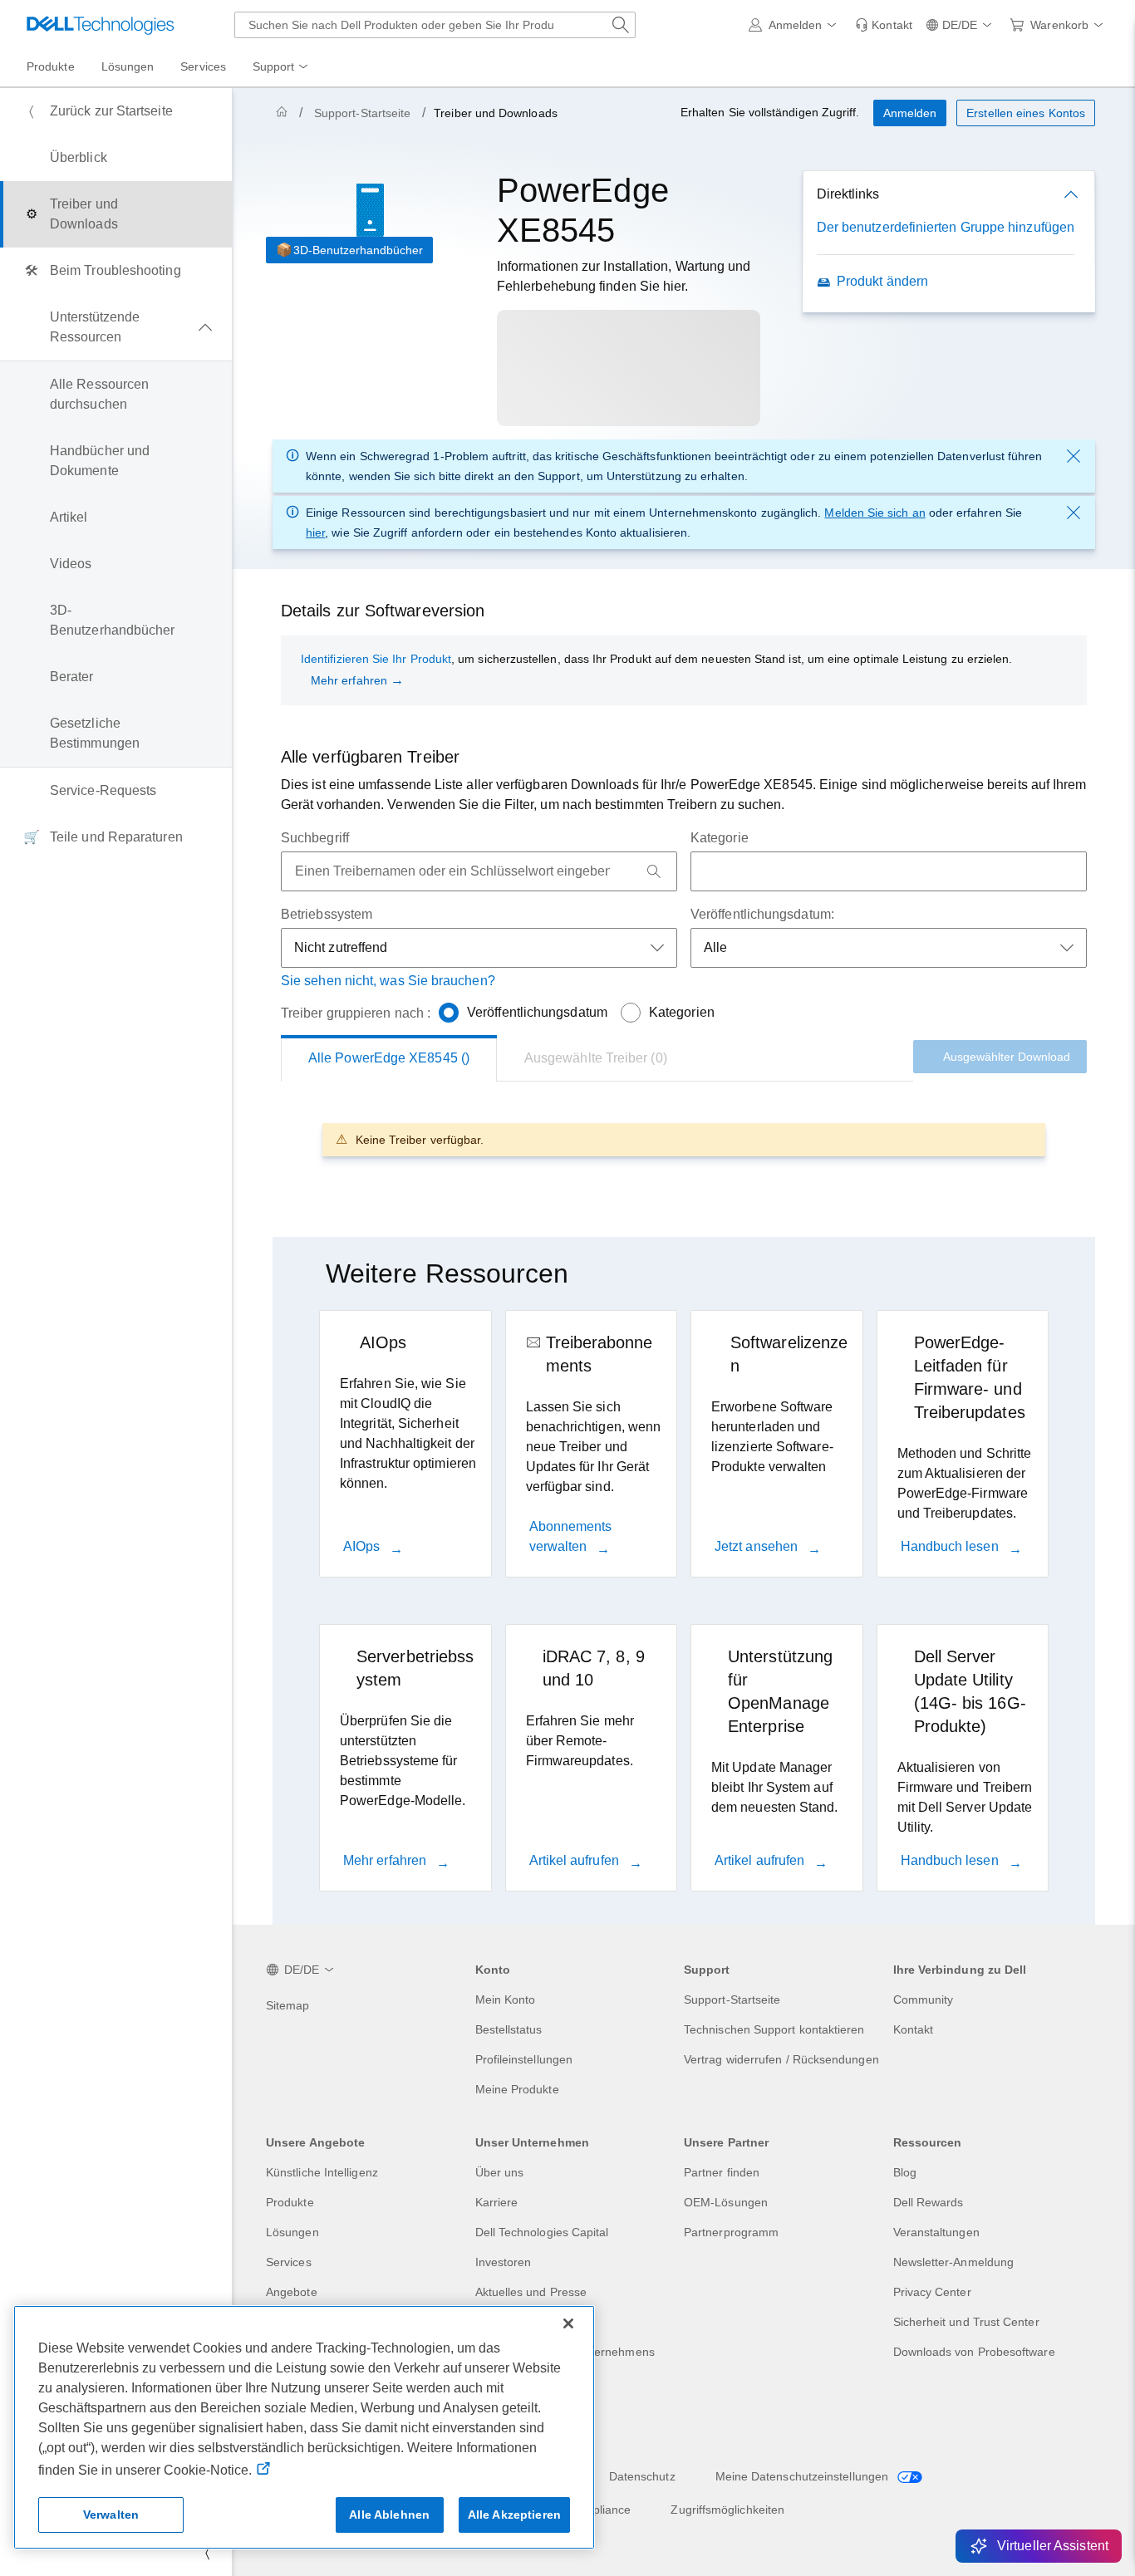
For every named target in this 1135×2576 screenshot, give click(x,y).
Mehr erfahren (349, 680)
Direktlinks (848, 194)
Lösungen (292, 2232)
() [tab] (389, 1058)
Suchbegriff (315, 838)
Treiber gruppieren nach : (356, 1013)
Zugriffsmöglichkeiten (727, 2510)
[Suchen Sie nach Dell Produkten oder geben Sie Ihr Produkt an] (621, 25)
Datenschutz (642, 2476)
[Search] (654, 871)
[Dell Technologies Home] (101, 25)
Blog (905, 2172)
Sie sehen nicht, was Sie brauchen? (388, 981)
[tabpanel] (684, 1139)
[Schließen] (568, 2323)
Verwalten (111, 2515)
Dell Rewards (929, 2202)
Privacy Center (932, 2292)
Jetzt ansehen (758, 1546)
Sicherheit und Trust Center (966, 2322)
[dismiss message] (1074, 456)
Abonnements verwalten (571, 1536)
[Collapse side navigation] (207, 2553)
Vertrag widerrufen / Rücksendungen (781, 2059)
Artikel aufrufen (576, 1860)
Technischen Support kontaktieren (774, 2029)
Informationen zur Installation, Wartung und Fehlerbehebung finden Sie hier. (624, 276)
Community (924, 1999)
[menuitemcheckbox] (116, 327)
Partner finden (722, 2172)
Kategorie (720, 838)
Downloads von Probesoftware (974, 2352)
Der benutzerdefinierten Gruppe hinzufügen (946, 227)
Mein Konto (506, 1999)
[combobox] (435, 25)
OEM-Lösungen (726, 2202)
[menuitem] (282, 67)
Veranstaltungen (936, 2232)
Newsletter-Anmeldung (954, 2262)
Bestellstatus (509, 2029)
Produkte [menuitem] (51, 66)
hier (315, 532)
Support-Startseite (362, 113)
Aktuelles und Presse (531, 2292)
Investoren (504, 2262)
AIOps (363, 1546)
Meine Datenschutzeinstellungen (803, 2476)
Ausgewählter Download (1007, 1057)
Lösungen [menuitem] (128, 66)
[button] (796, 25)
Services (289, 2262)
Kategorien (682, 1012)
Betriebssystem (327, 914)
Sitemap (288, 2005)
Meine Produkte (517, 2089)
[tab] (596, 1058)
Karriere (497, 2202)
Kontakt (914, 2029)
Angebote (292, 2292)
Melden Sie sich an (875, 513)
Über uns (500, 2172)
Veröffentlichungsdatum (537, 1012)
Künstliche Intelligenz (322, 2172)
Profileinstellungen (524, 2059)
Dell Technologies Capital (542, 2232)
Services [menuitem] (203, 66)
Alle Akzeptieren (514, 2515)
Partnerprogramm (731, 2232)
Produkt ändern (882, 281)
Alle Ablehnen (389, 2515)
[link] (884, 25)
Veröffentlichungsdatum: (762, 914)
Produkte (290, 2202)
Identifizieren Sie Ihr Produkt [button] (376, 659)
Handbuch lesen (951, 1546)
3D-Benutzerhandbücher (358, 250)
